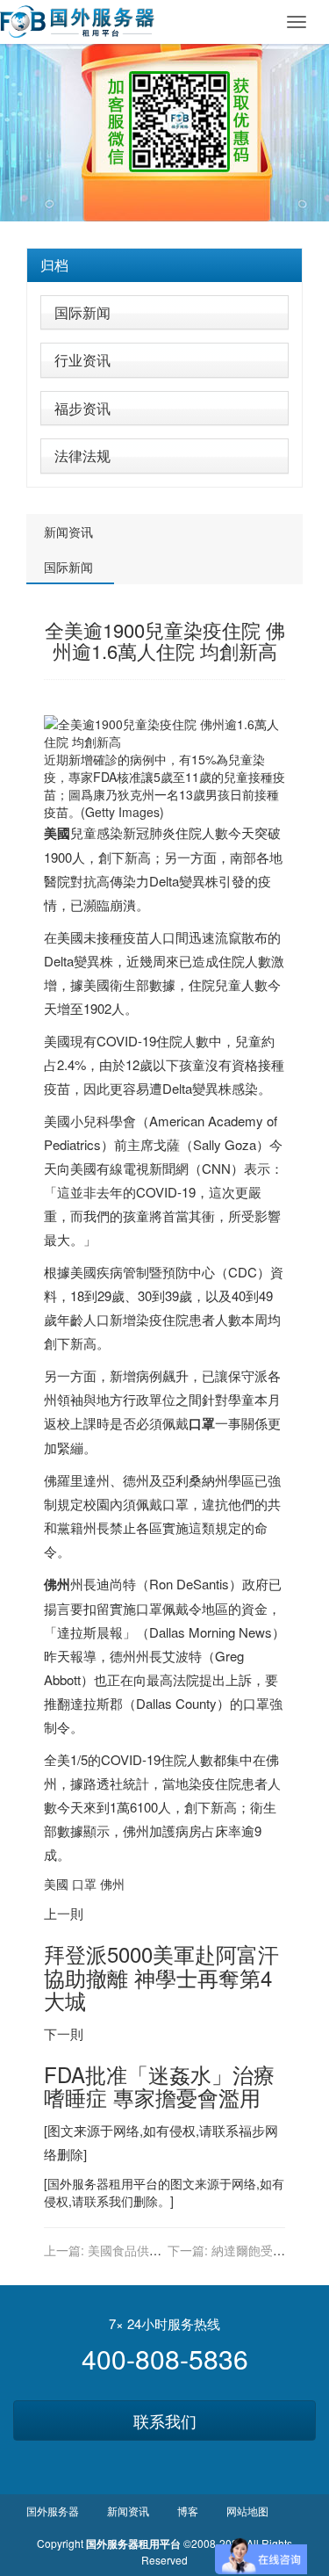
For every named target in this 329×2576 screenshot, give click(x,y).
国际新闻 (82, 312)
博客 (188, 2511)
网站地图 (247, 2511)
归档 (54, 265)
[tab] (164, 265)
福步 (252, 2130)
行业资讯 (82, 360)
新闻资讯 (68, 532)
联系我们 (165, 2420)
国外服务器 (78, 2183)
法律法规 (82, 456)
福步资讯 (82, 408)
